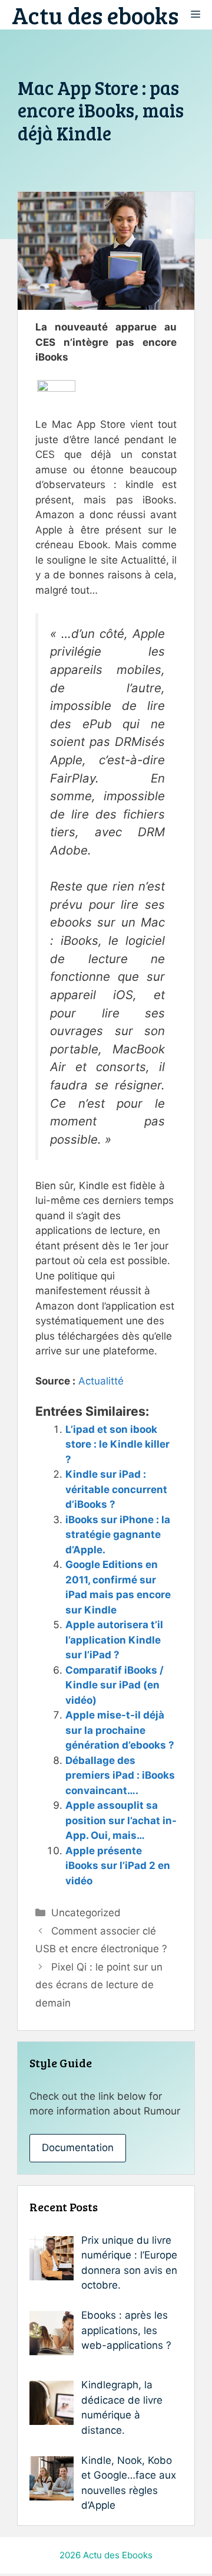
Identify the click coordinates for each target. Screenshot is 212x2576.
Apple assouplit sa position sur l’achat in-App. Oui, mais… (121, 1820)
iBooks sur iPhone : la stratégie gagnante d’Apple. (118, 1535)
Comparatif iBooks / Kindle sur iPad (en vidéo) (115, 1685)
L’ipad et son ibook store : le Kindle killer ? (117, 1444)
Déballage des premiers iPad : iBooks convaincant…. (120, 1775)
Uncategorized (86, 1913)
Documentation (78, 2148)
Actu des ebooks (95, 15)
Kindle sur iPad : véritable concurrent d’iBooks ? (116, 1489)
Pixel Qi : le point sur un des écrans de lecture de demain (99, 1985)
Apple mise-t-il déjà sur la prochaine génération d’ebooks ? (120, 1730)
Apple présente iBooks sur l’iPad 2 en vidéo (118, 1866)
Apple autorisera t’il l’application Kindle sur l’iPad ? (114, 1640)
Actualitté (101, 1381)
